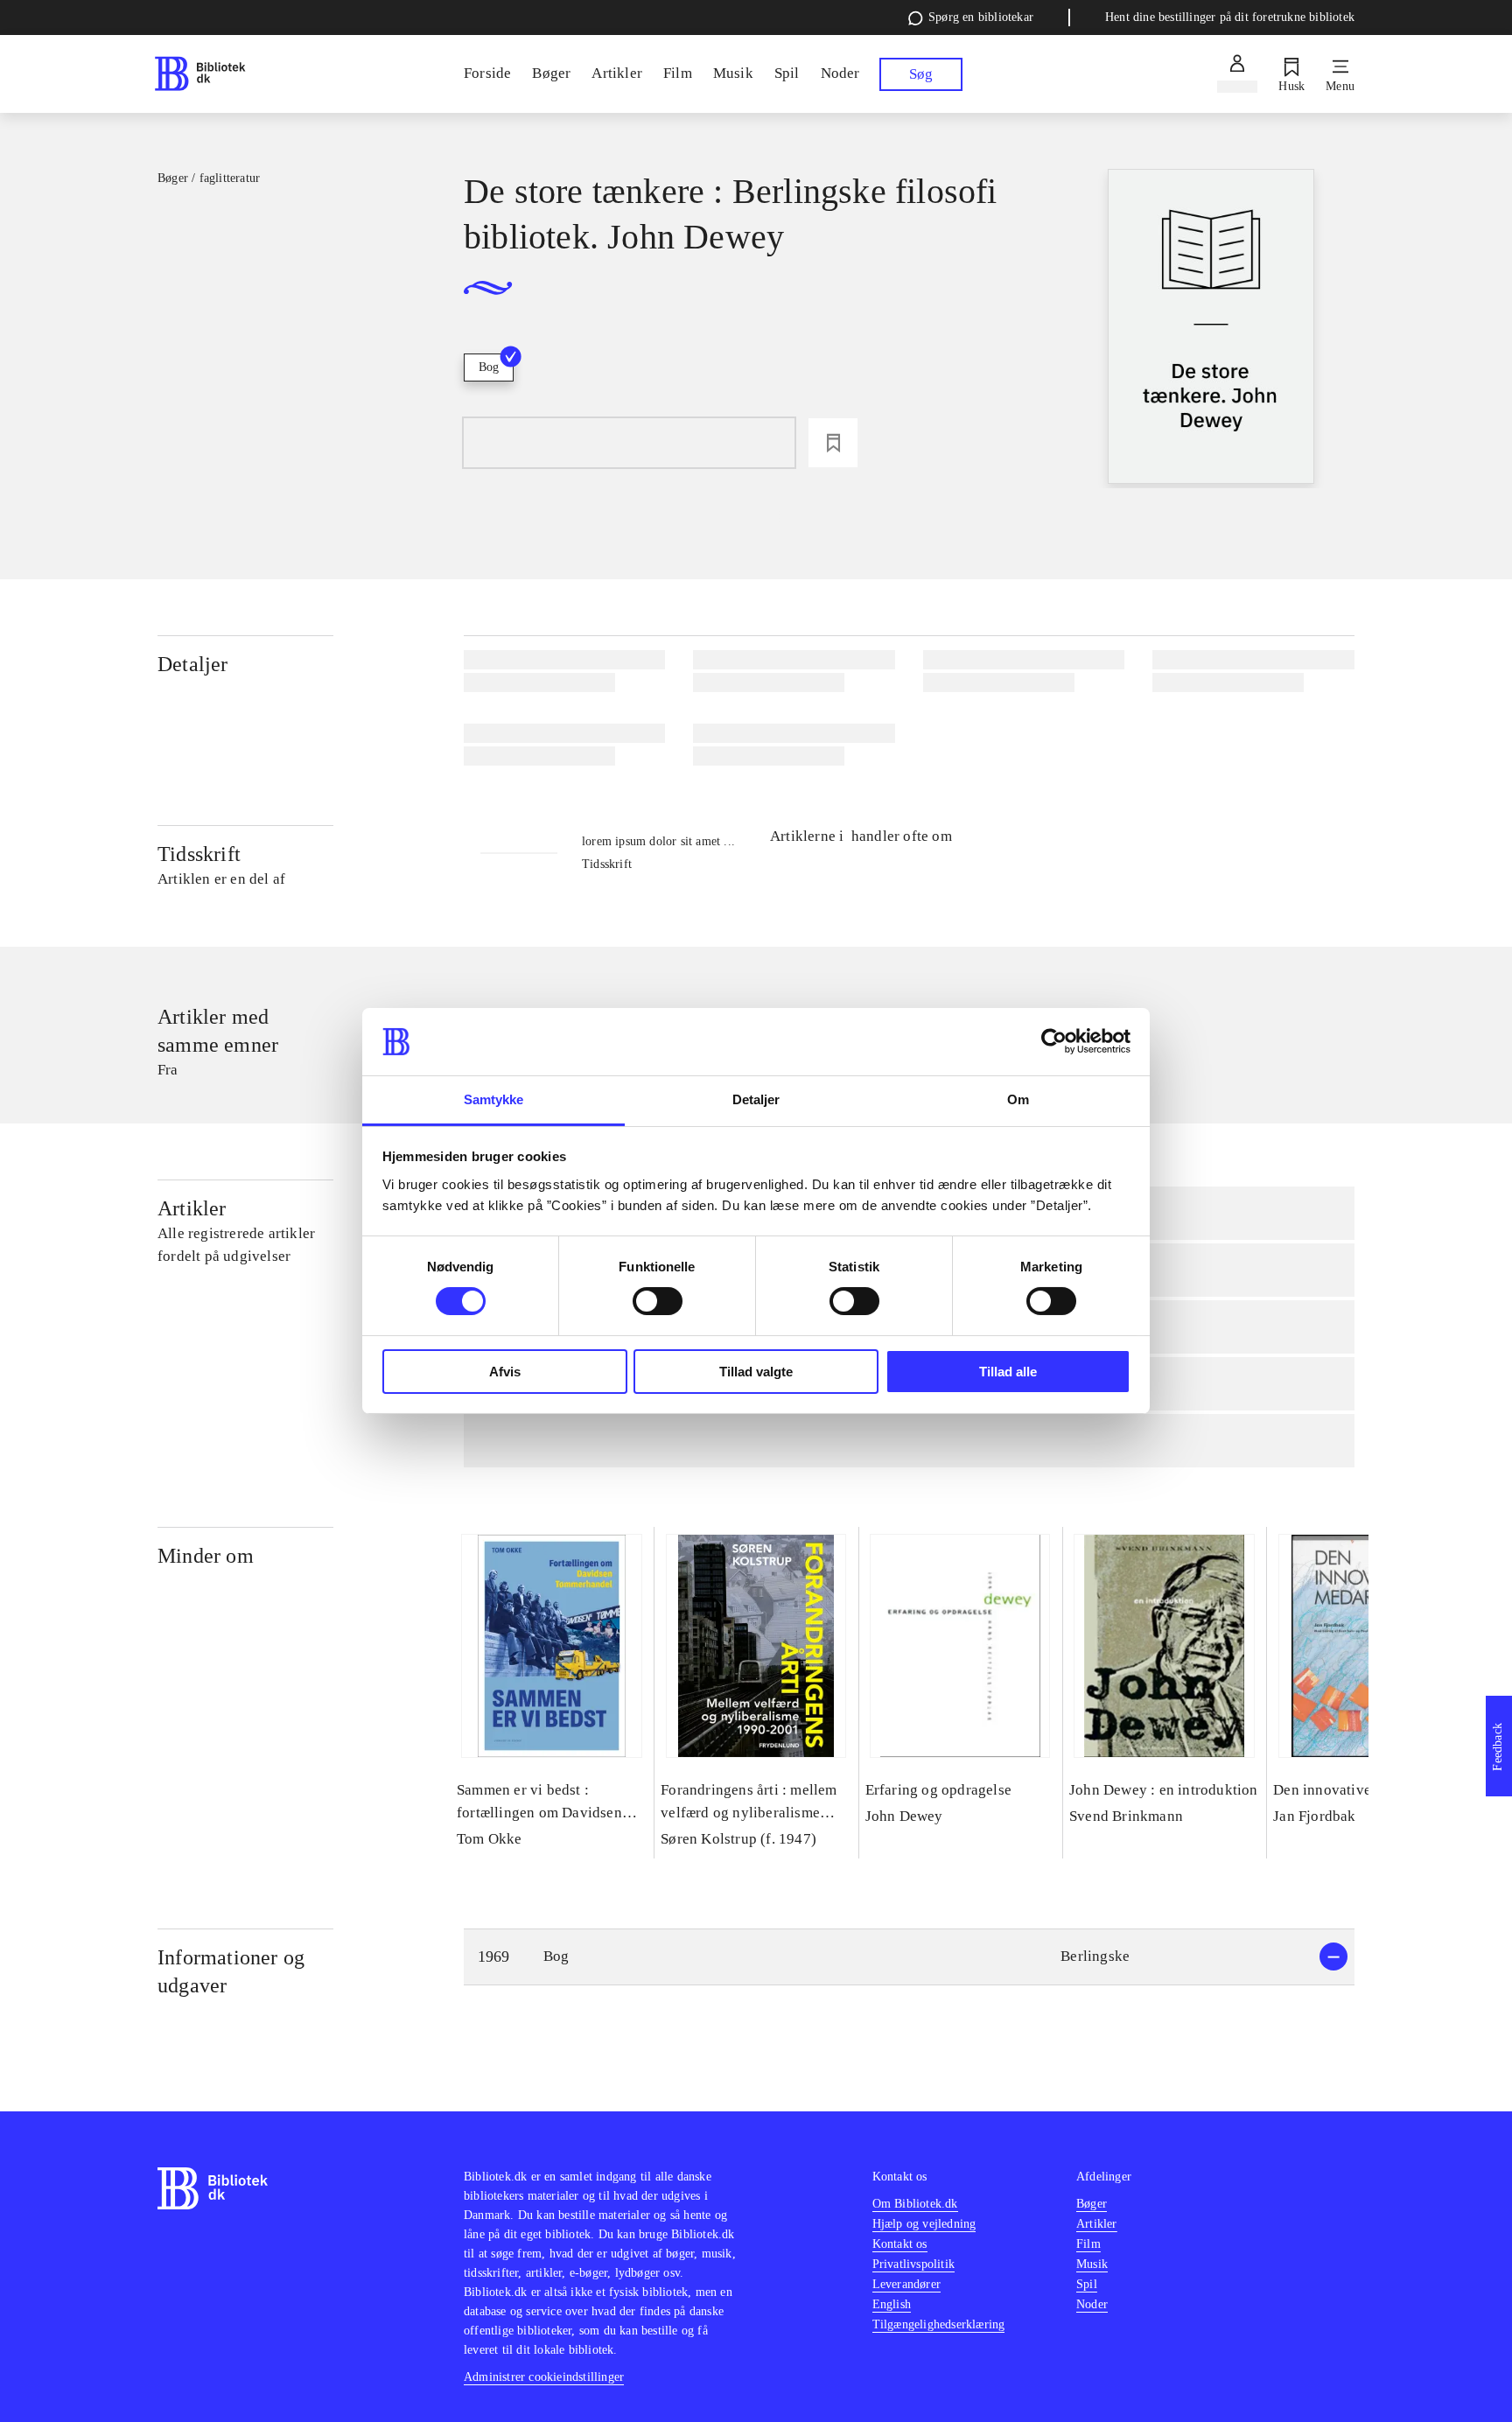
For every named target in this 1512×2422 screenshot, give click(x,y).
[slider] (1211, 329)
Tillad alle (1008, 1372)
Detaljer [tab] (756, 1099)
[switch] (658, 1301)
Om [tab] (1018, 1099)
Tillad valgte (756, 1372)
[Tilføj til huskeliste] (833, 443)
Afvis (505, 1372)
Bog (489, 367)
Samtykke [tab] (494, 1099)
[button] (909, 1957)
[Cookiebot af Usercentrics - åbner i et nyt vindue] (1054, 1041)
